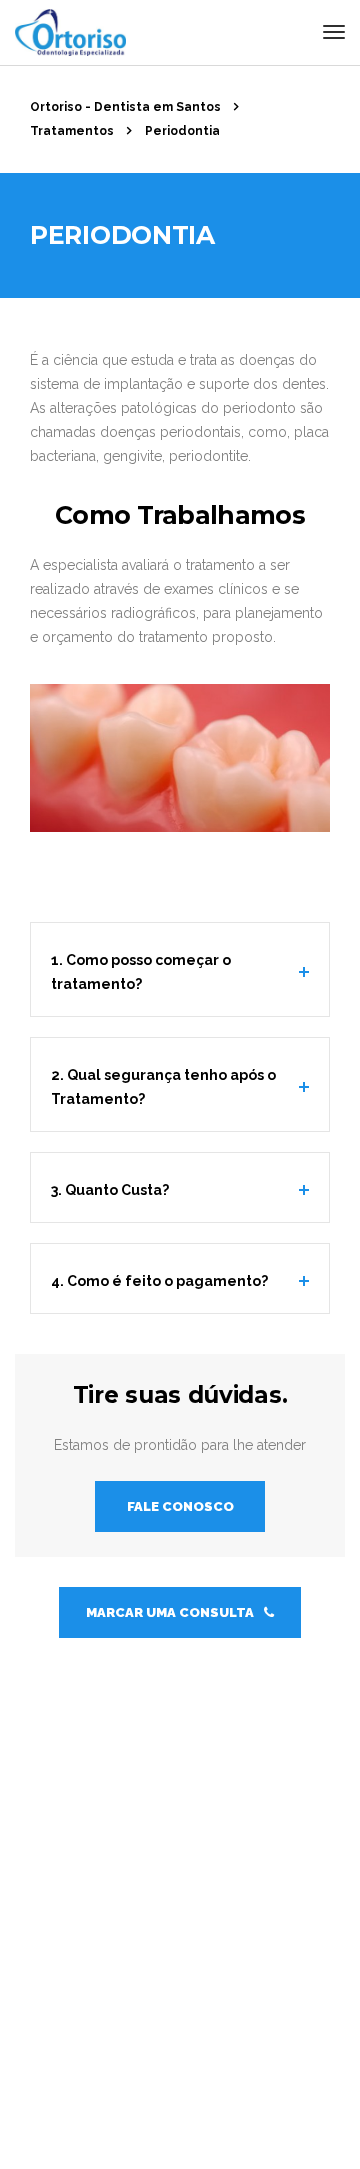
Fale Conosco (180, 1506)
